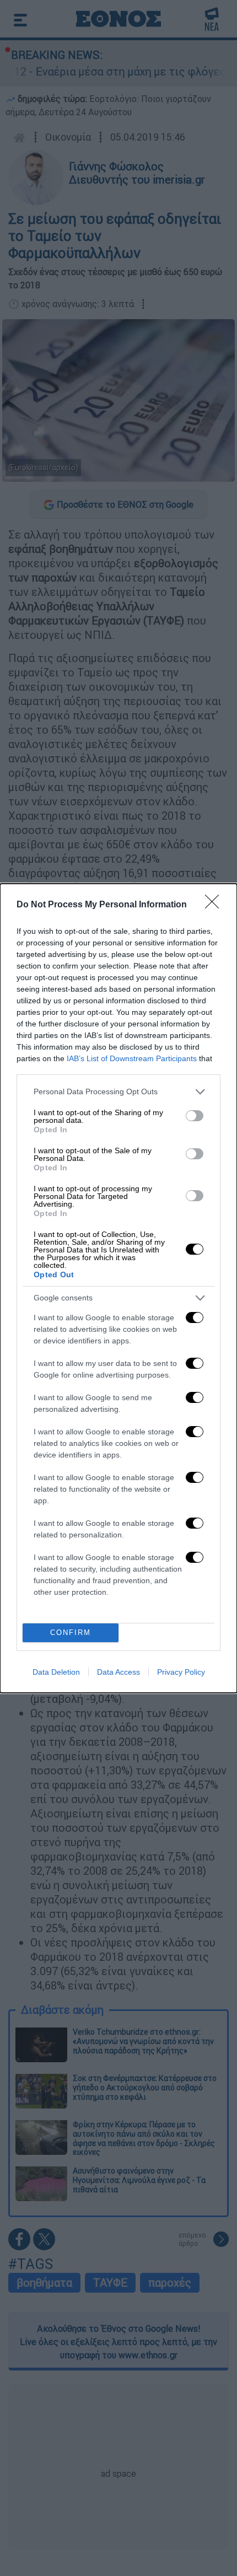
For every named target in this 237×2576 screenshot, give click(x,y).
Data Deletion (56, 1672)
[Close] (216, 905)
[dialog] (118, 1288)
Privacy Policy (181, 1672)
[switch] (195, 1116)
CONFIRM (71, 1633)
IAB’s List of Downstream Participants (132, 1058)
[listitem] (118, 1092)
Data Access (118, 1672)
